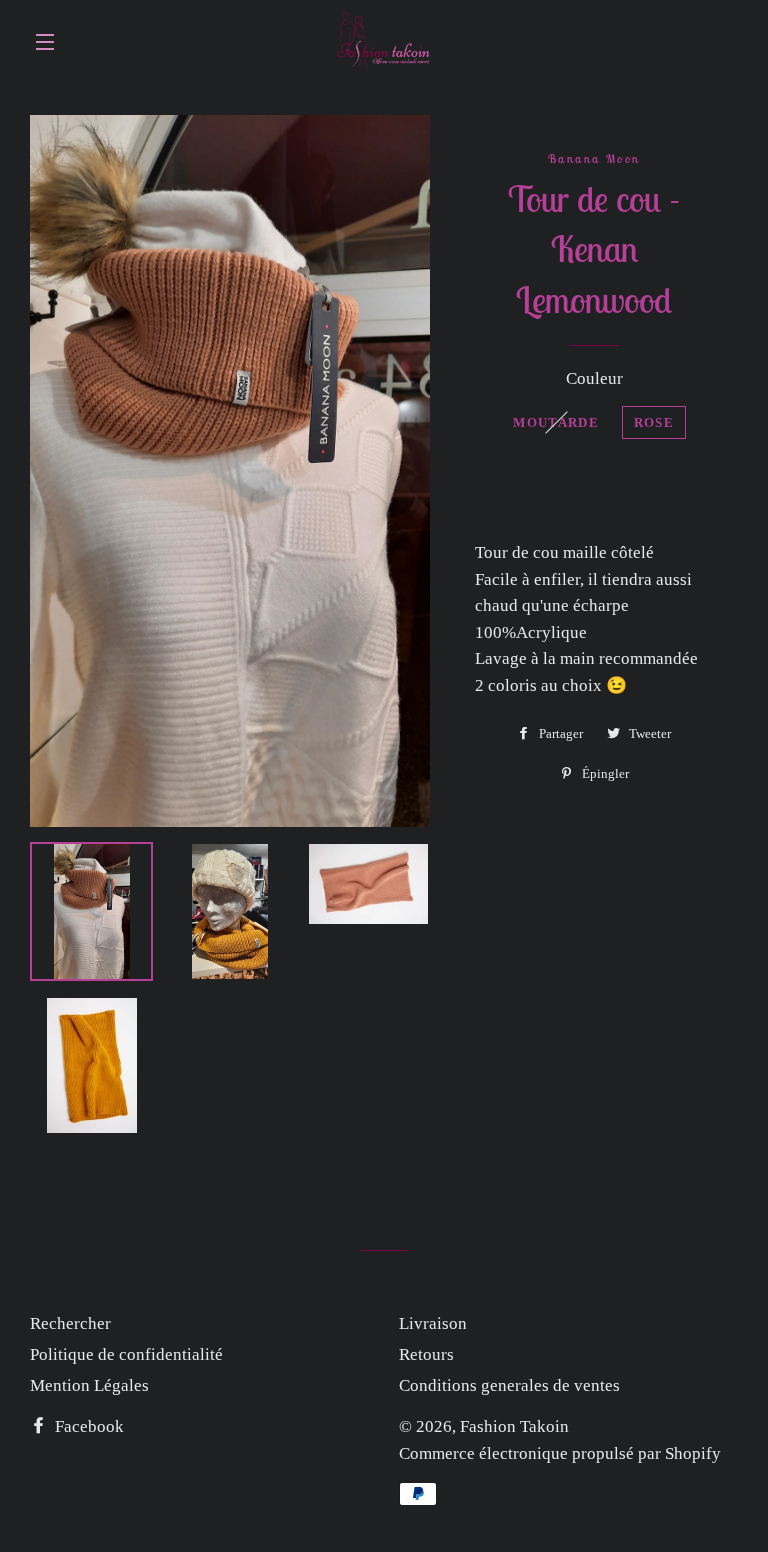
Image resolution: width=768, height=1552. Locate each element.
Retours (426, 1354)
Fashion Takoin (514, 1426)
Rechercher (70, 1323)
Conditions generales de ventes (509, 1385)
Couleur (594, 378)
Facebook (87, 1426)
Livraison (433, 1323)
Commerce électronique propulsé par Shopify (560, 1453)
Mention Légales (89, 1385)
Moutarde (555, 422)
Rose (654, 422)
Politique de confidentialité (126, 1354)
